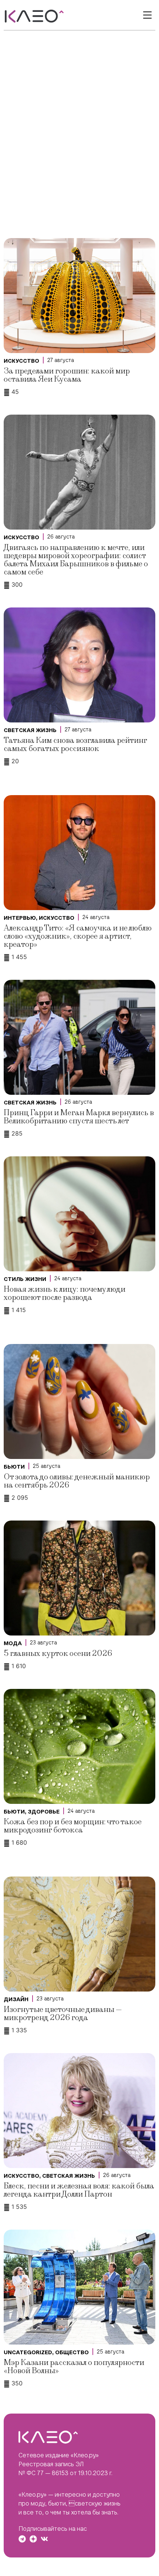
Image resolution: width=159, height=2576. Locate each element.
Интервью (20, 918)
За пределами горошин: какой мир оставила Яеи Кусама (67, 375)
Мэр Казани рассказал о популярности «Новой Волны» (74, 2367)
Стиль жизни (25, 1279)
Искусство (21, 361)
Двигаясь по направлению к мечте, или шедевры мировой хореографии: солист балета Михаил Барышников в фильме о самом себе (76, 560)
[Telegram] (22, 2539)
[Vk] (44, 2539)
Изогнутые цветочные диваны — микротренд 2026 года (63, 2014)
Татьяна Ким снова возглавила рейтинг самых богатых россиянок (75, 745)
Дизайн (16, 1999)
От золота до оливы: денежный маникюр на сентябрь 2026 (77, 1481)
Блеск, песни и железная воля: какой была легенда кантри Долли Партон (79, 2190)
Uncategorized (28, 2352)
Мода (13, 1643)
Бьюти (14, 1467)
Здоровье (44, 1812)
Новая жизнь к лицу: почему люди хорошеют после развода (65, 1293)
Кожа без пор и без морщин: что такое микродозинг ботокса (73, 1826)
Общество (72, 2352)
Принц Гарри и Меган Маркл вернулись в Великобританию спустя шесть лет (79, 1117)
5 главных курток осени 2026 (58, 1653)
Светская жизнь (30, 730)
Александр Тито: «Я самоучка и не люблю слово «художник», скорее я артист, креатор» (78, 936)
